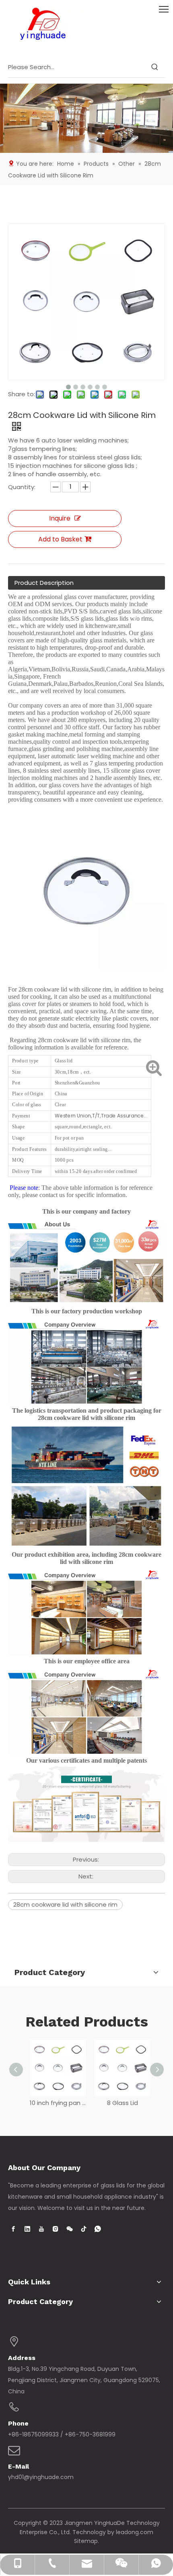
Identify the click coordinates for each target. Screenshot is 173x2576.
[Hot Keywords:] (155, 67)
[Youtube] (41, 2229)
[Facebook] (13, 2229)
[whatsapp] (98, 2229)
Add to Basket (60, 539)
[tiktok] (84, 2229)
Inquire (60, 518)
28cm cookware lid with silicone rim (65, 1904)
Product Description (44, 583)
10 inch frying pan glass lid (54, 2103)
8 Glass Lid (119, 2103)
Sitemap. (86, 2541)
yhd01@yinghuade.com (41, 2477)
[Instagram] (56, 2229)
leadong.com (135, 2532)
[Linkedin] (27, 2229)
